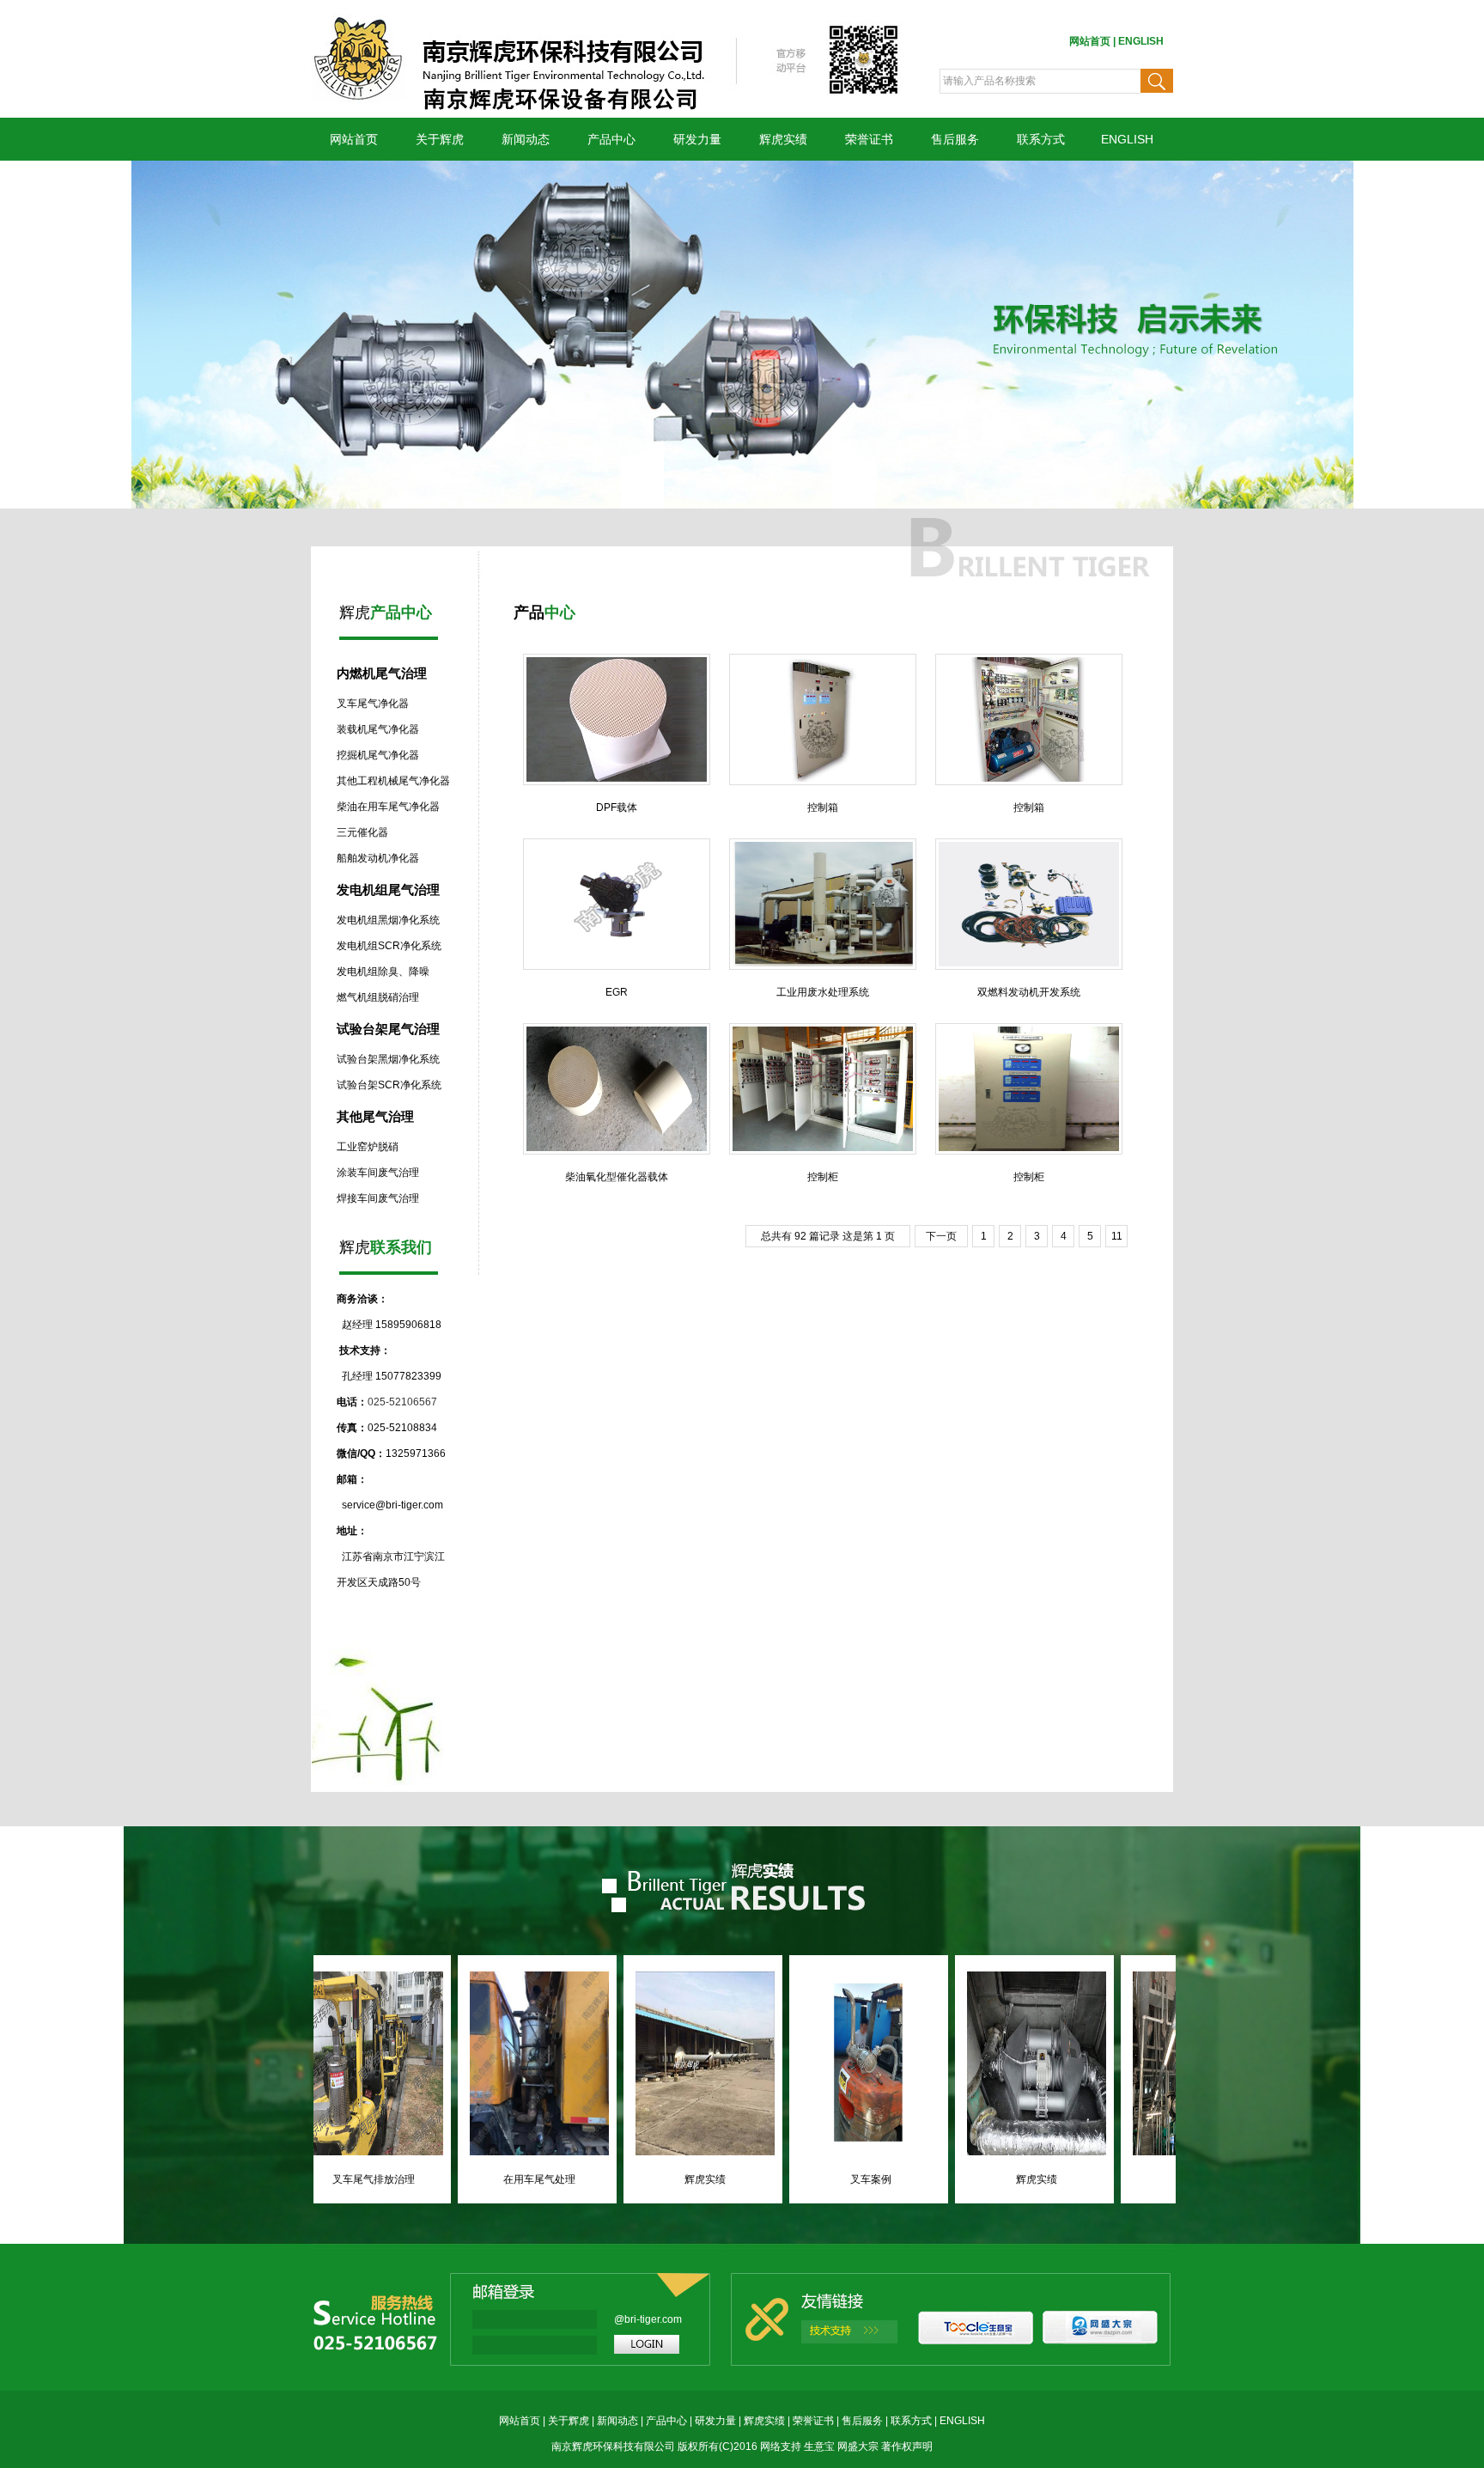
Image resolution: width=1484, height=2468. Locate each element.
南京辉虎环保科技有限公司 (613, 2447)
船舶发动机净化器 (378, 858)
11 (1117, 1236)
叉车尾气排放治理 (441, 2179)
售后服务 (955, 139)
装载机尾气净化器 (378, 729)
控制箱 (823, 807)
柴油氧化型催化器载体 (617, 1177)
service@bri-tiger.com (392, 1505)
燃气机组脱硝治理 (378, 997)
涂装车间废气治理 (378, 1173)
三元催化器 (362, 832)
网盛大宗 (858, 2447)
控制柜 (823, 1177)
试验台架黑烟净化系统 (388, 1059)
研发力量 (715, 2421)
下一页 (941, 1236)
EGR (617, 992)
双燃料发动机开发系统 (1029, 992)
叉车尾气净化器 (373, 704)
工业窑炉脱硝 (368, 1147)
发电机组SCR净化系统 (389, 946)
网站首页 (1090, 41)
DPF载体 (617, 807)
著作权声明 (907, 2447)
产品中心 (611, 139)
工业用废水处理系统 (823, 992)
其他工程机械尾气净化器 (393, 781)
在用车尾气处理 (606, 2179)
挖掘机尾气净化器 (378, 755)
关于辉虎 (569, 2421)
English (1141, 41)
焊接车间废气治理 (378, 1198)
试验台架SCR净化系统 (389, 1085)
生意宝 (819, 2447)
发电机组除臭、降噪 (383, 972)
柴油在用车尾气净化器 (388, 807)
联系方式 (911, 2421)
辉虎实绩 (783, 139)
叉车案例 (938, 2179)
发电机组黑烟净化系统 (388, 920)
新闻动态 (526, 139)
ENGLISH (1127, 139)
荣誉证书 (869, 139)
